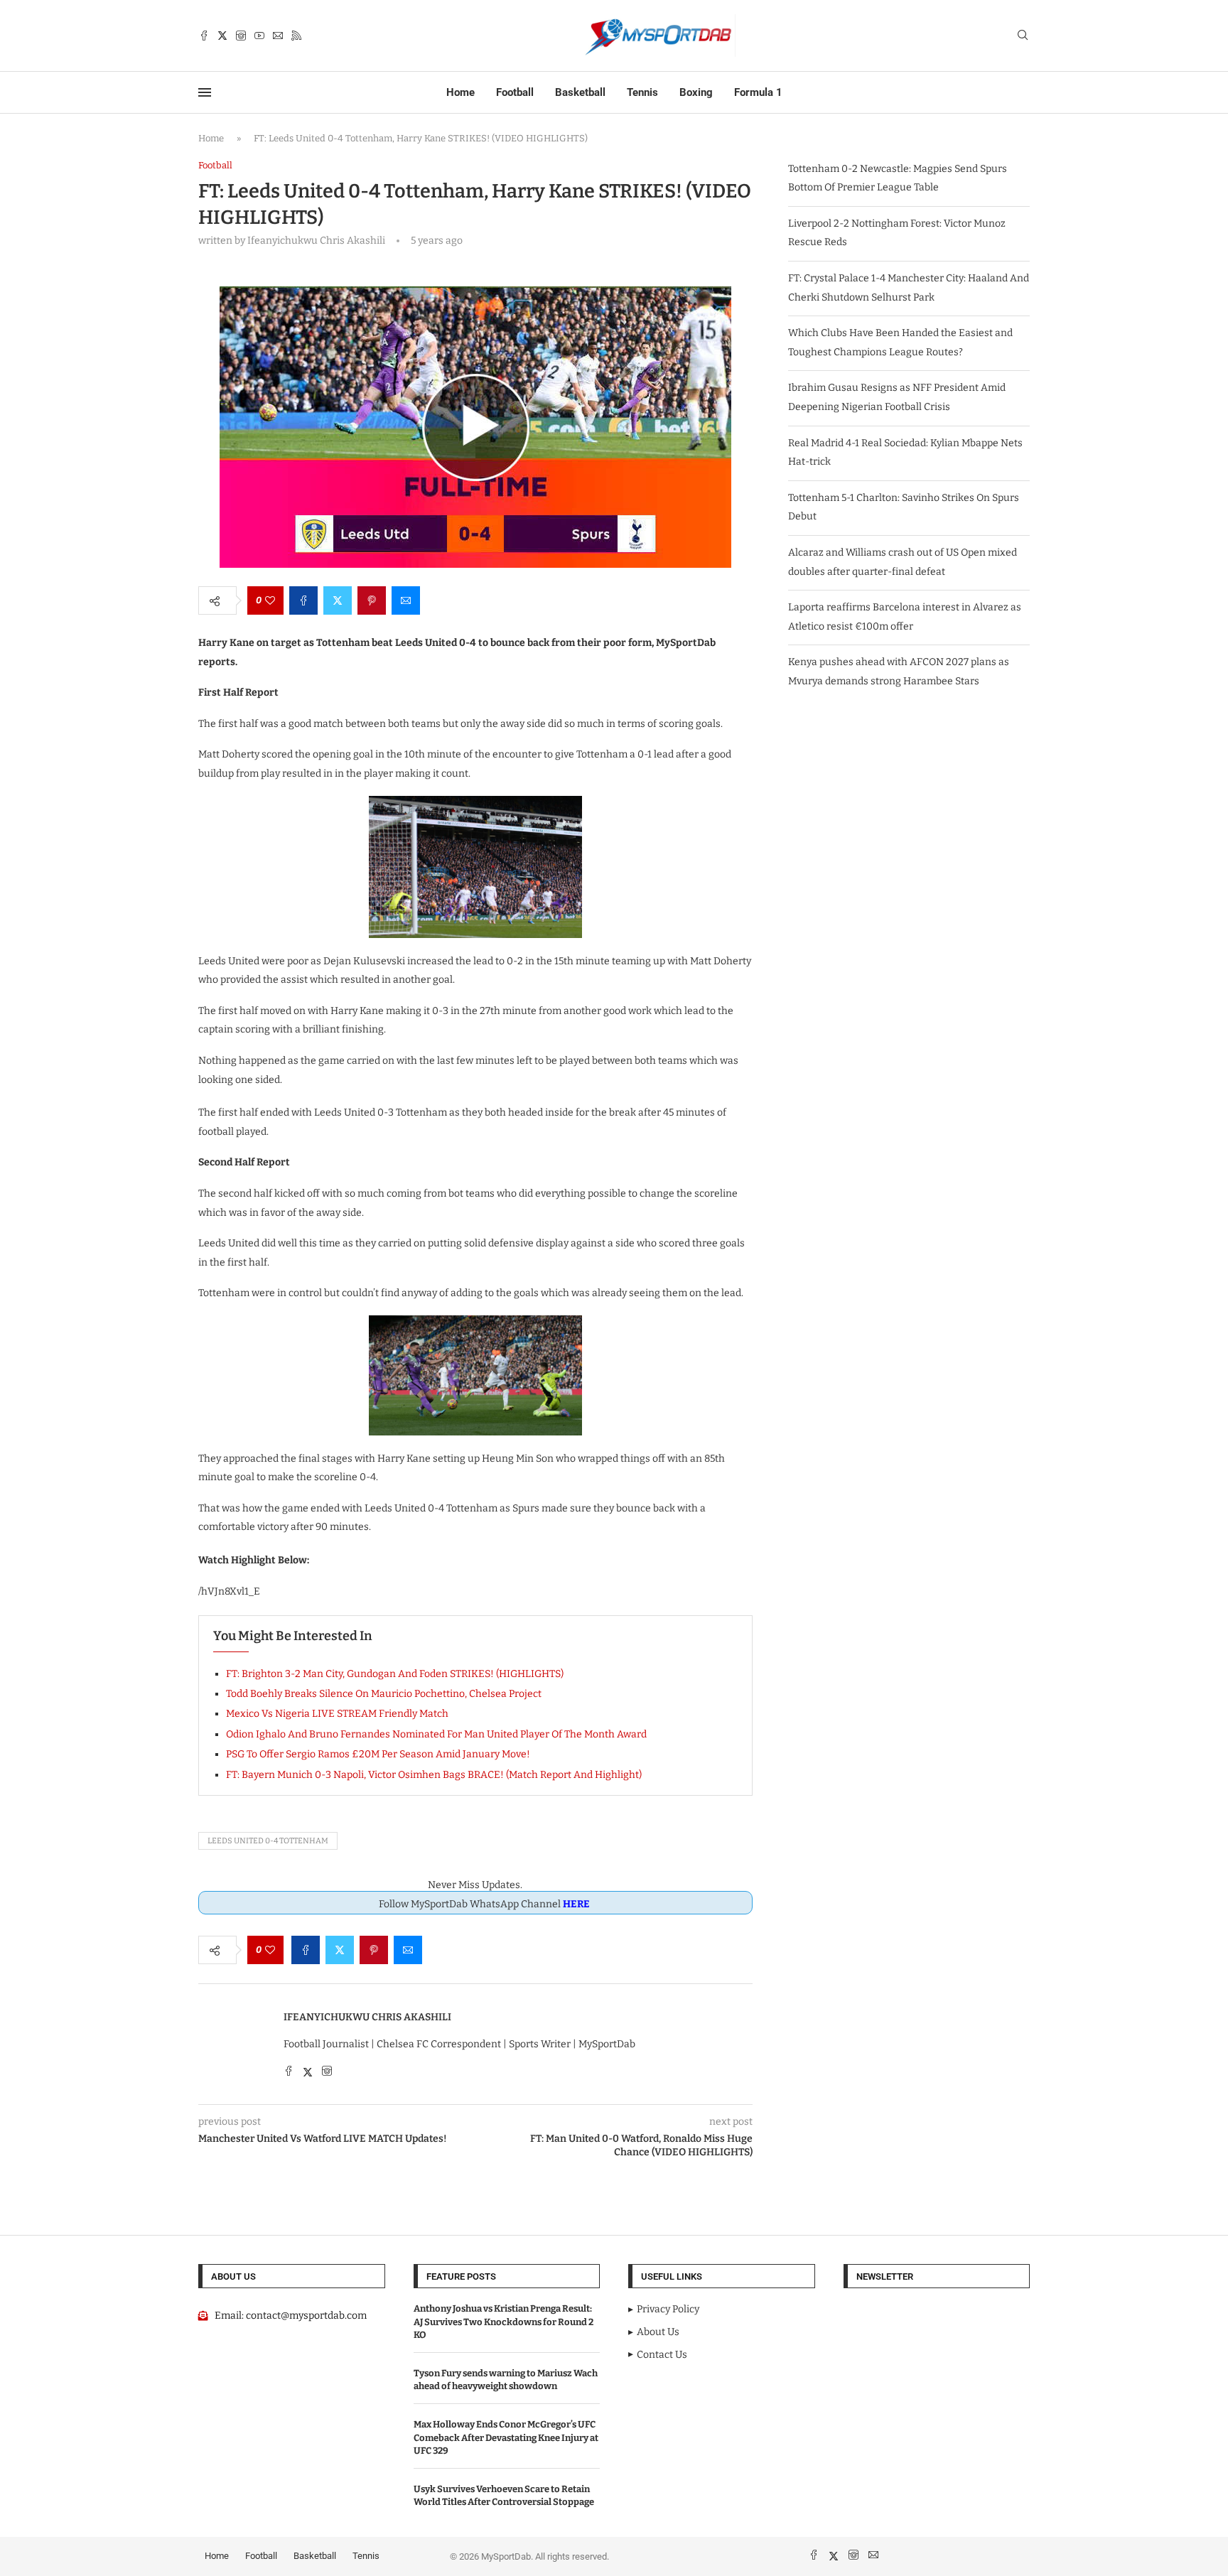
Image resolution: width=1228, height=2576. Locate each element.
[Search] (1023, 36)
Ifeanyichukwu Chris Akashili (367, 2017)
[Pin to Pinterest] (372, 600)
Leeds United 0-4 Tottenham (268, 1841)
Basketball (580, 92)
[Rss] (296, 36)
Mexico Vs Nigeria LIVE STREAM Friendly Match (337, 1714)
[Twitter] (222, 36)
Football (515, 92)
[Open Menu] (205, 92)
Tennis (642, 92)
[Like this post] (270, 600)
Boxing (696, 92)
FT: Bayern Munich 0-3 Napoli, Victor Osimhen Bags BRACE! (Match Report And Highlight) (434, 1775)
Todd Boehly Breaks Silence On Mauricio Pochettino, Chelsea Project (384, 1694)
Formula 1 (758, 92)
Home (460, 92)
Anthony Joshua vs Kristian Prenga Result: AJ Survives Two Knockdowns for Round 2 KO (503, 2321)
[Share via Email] (406, 600)
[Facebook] (204, 36)
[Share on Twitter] (338, 600)
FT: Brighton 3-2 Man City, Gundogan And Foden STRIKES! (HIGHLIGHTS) (395, 1674)
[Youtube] (259, 36)
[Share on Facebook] (303, 600)
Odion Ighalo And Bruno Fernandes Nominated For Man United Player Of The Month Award (436, 1734)
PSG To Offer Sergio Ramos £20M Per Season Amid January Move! (378, 1754)
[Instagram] (241, 36)
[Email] (278, 36)
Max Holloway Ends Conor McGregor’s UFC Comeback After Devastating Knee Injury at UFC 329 (506, 2437)
